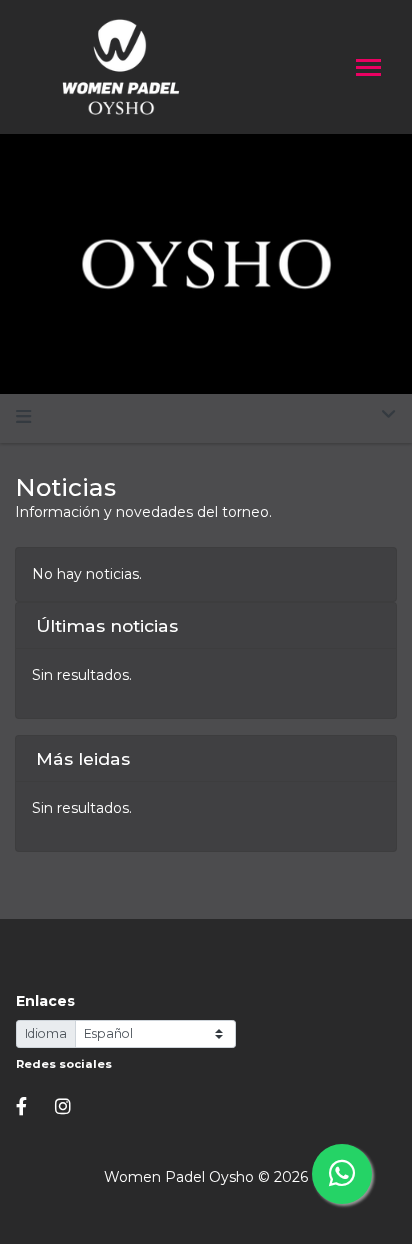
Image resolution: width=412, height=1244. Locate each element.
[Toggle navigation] (368, 69)
